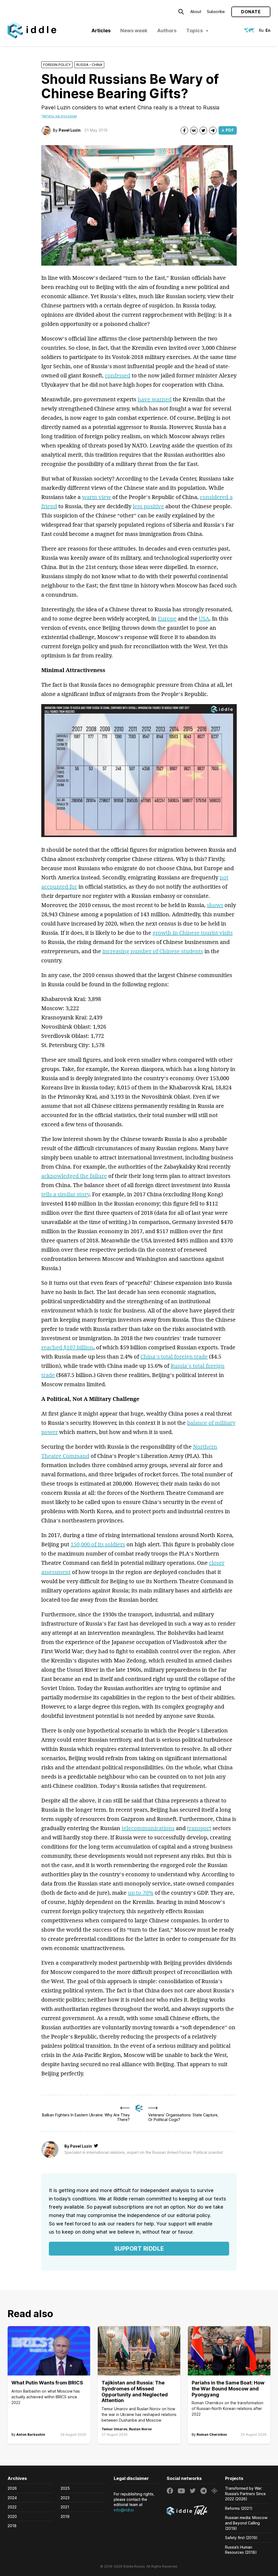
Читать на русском (59, 116)
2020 (12, 2516)
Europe (167, 618)
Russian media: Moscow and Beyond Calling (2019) (246, 2523)
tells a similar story (65, 1194)
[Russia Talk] (192, 2511)
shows (215, 905)
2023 (65, 2498)
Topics (195, 31)
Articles (101, 31)
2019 (65, 2516)
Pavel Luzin (70, 130)
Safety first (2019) (241, 2538)
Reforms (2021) (239, 2508)
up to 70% (141, 1893)
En (268, 30)
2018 (12, 2526)
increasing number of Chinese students (153, 951)
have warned (155, 399)
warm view (97, 497)
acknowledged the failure (74, 1176)
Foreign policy (57, 65)
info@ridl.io (124, 2510)
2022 (12, 2507)
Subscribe (216, 12)
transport (199, 1828)
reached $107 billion (67, 1347)
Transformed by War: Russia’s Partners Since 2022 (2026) (245, 2494)
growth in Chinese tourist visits (193, 933)
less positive (148, 506)
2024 (12, 2498)
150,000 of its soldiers (98, 1544)
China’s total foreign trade (174, 1357)
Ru (261, 30)
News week (134, 31)
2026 (12, 2488)
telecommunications (148, 1828)
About (196, 12)
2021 (65, 2507)
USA (204, 618)
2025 (65, 2488)
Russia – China (89, 65)
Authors (167, 31)
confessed (118, 375)
